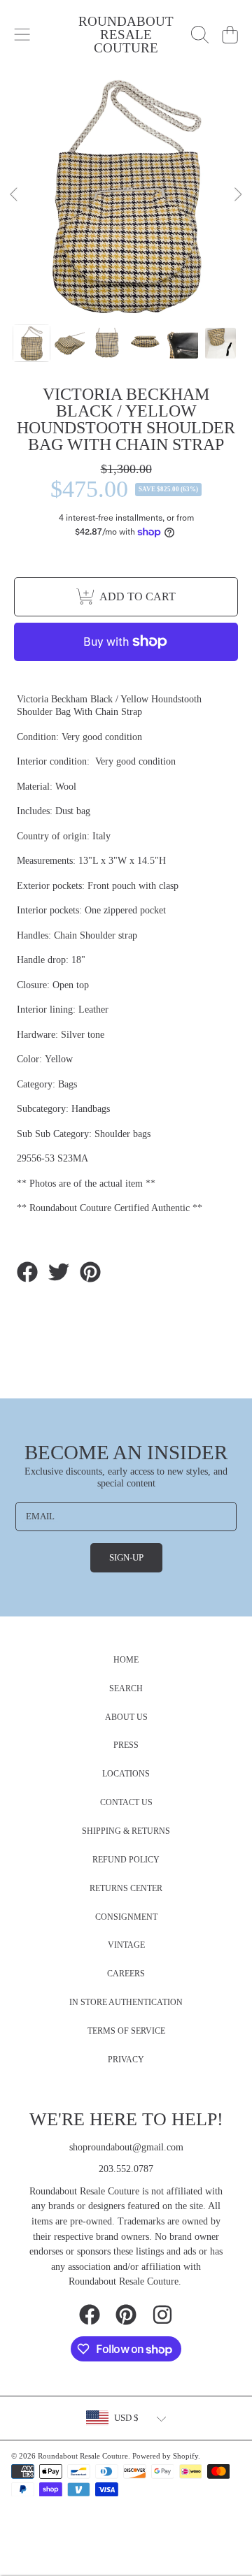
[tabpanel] (126, 195)
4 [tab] (136, 283)
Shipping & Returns (126, 1831)
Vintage (126, 1945)
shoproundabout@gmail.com (126, 2147)
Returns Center (126, 1889)
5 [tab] (157, 283)
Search (126, 1689)
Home (126, 1660)
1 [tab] (73, 283)
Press (126, 1745)
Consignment (126, 1917)
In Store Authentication (126, 2003)
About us (126, 1717)
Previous (15, 195)
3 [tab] (115, 283)
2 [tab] (94, 283)
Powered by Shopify (165, 2456)
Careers (126, 1974)
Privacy (126, 2060)
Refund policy (126, 1860)
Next (237, 195)
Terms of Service (126, 2031)
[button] (22, 35)
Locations (126, 1774)
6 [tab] (178, 283)
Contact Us (126, 1803)
